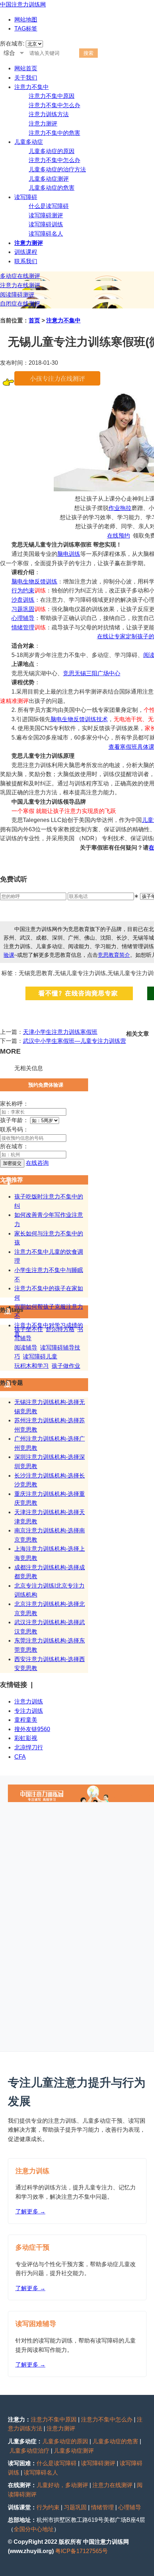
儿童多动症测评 (49, 179)
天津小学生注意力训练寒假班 (60, 1032)
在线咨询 (37, 1163)
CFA (20, 1757)
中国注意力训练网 (23, 4)
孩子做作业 (66, 1366)
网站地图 (26, 20)
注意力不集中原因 (52, 96)
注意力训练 (29, 1701)
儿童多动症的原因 (52, 151)
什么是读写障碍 (49, 206)
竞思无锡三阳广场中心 (92, 673)
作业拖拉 (120, 508)
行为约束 (23, 590)
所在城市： (14, 1146)
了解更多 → (30, 2211)
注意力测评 (43, 124)
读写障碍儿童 (40, 1356)
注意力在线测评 (20, 285)
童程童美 (26, 1720)
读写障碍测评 (46, 215)
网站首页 (26, 68)
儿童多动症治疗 (29, 2451)
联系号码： (14, 1129)
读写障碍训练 (46, 224)
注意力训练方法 (49, 114)
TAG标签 (26, 29)
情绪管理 (23, 627)
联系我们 (26, 261)
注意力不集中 (32, 87)
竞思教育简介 (114, 955)
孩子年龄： (14, 1120)
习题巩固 (23, 609)
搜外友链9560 (32, 1729)
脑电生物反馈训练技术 (79, 719)
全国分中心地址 (34, 2529)
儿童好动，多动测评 (62, 2485)
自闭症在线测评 (20, 304)
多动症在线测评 (20, 276)
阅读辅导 (26, 1348)
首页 (34, 320)
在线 (113, 536)
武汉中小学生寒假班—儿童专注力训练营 (74, 1041)
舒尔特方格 (60, 1329)
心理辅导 (23, 618)
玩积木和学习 (32, 1366)
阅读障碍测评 (17, 295)
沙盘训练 (23, 600)
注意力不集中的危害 (54, 133)
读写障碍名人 (46, 234)
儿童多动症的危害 (52, 188)
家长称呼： (14, 1104)
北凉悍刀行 (29, 1747)
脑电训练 (69, 554)
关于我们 (26, 78)
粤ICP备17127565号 (81, 2551)
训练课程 (26, 252)
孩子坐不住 (29, 1329)
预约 (124, 536)
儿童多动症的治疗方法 (57, 169)
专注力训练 (29, 1711)
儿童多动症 (29, 142)
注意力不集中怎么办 (54, 105)
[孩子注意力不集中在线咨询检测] (57, 384)
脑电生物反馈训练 (34, 582)
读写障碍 (26, 197)
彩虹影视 (26, 1738)
